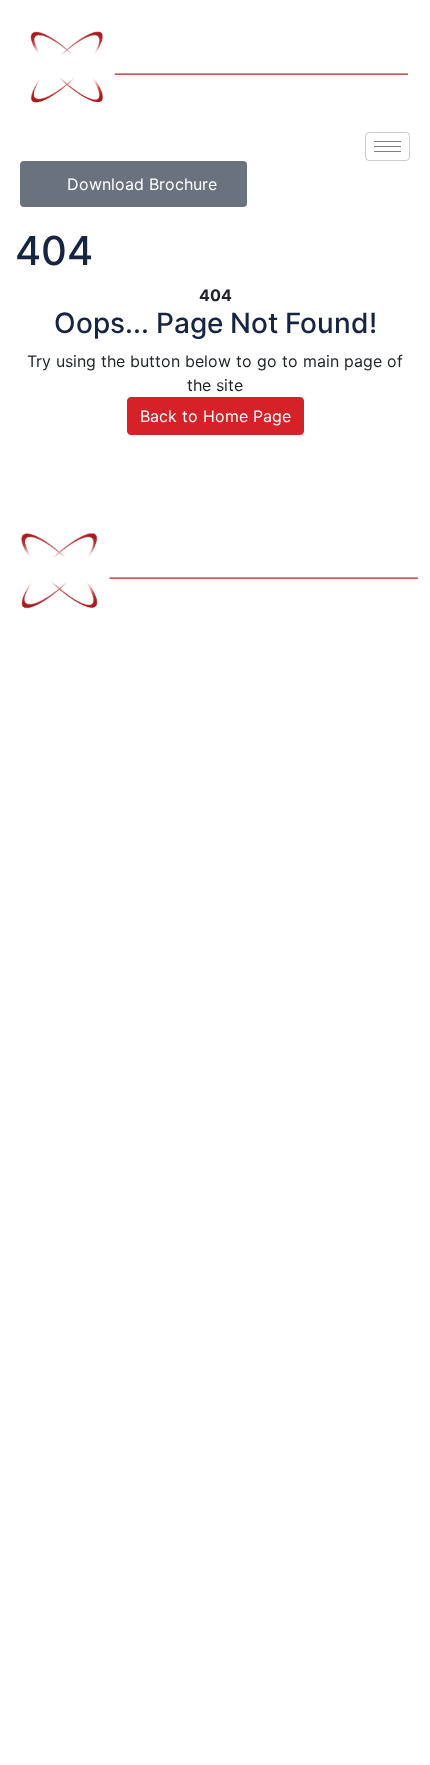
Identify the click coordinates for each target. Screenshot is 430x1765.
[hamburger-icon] (387, 146)
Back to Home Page (215, 416)
